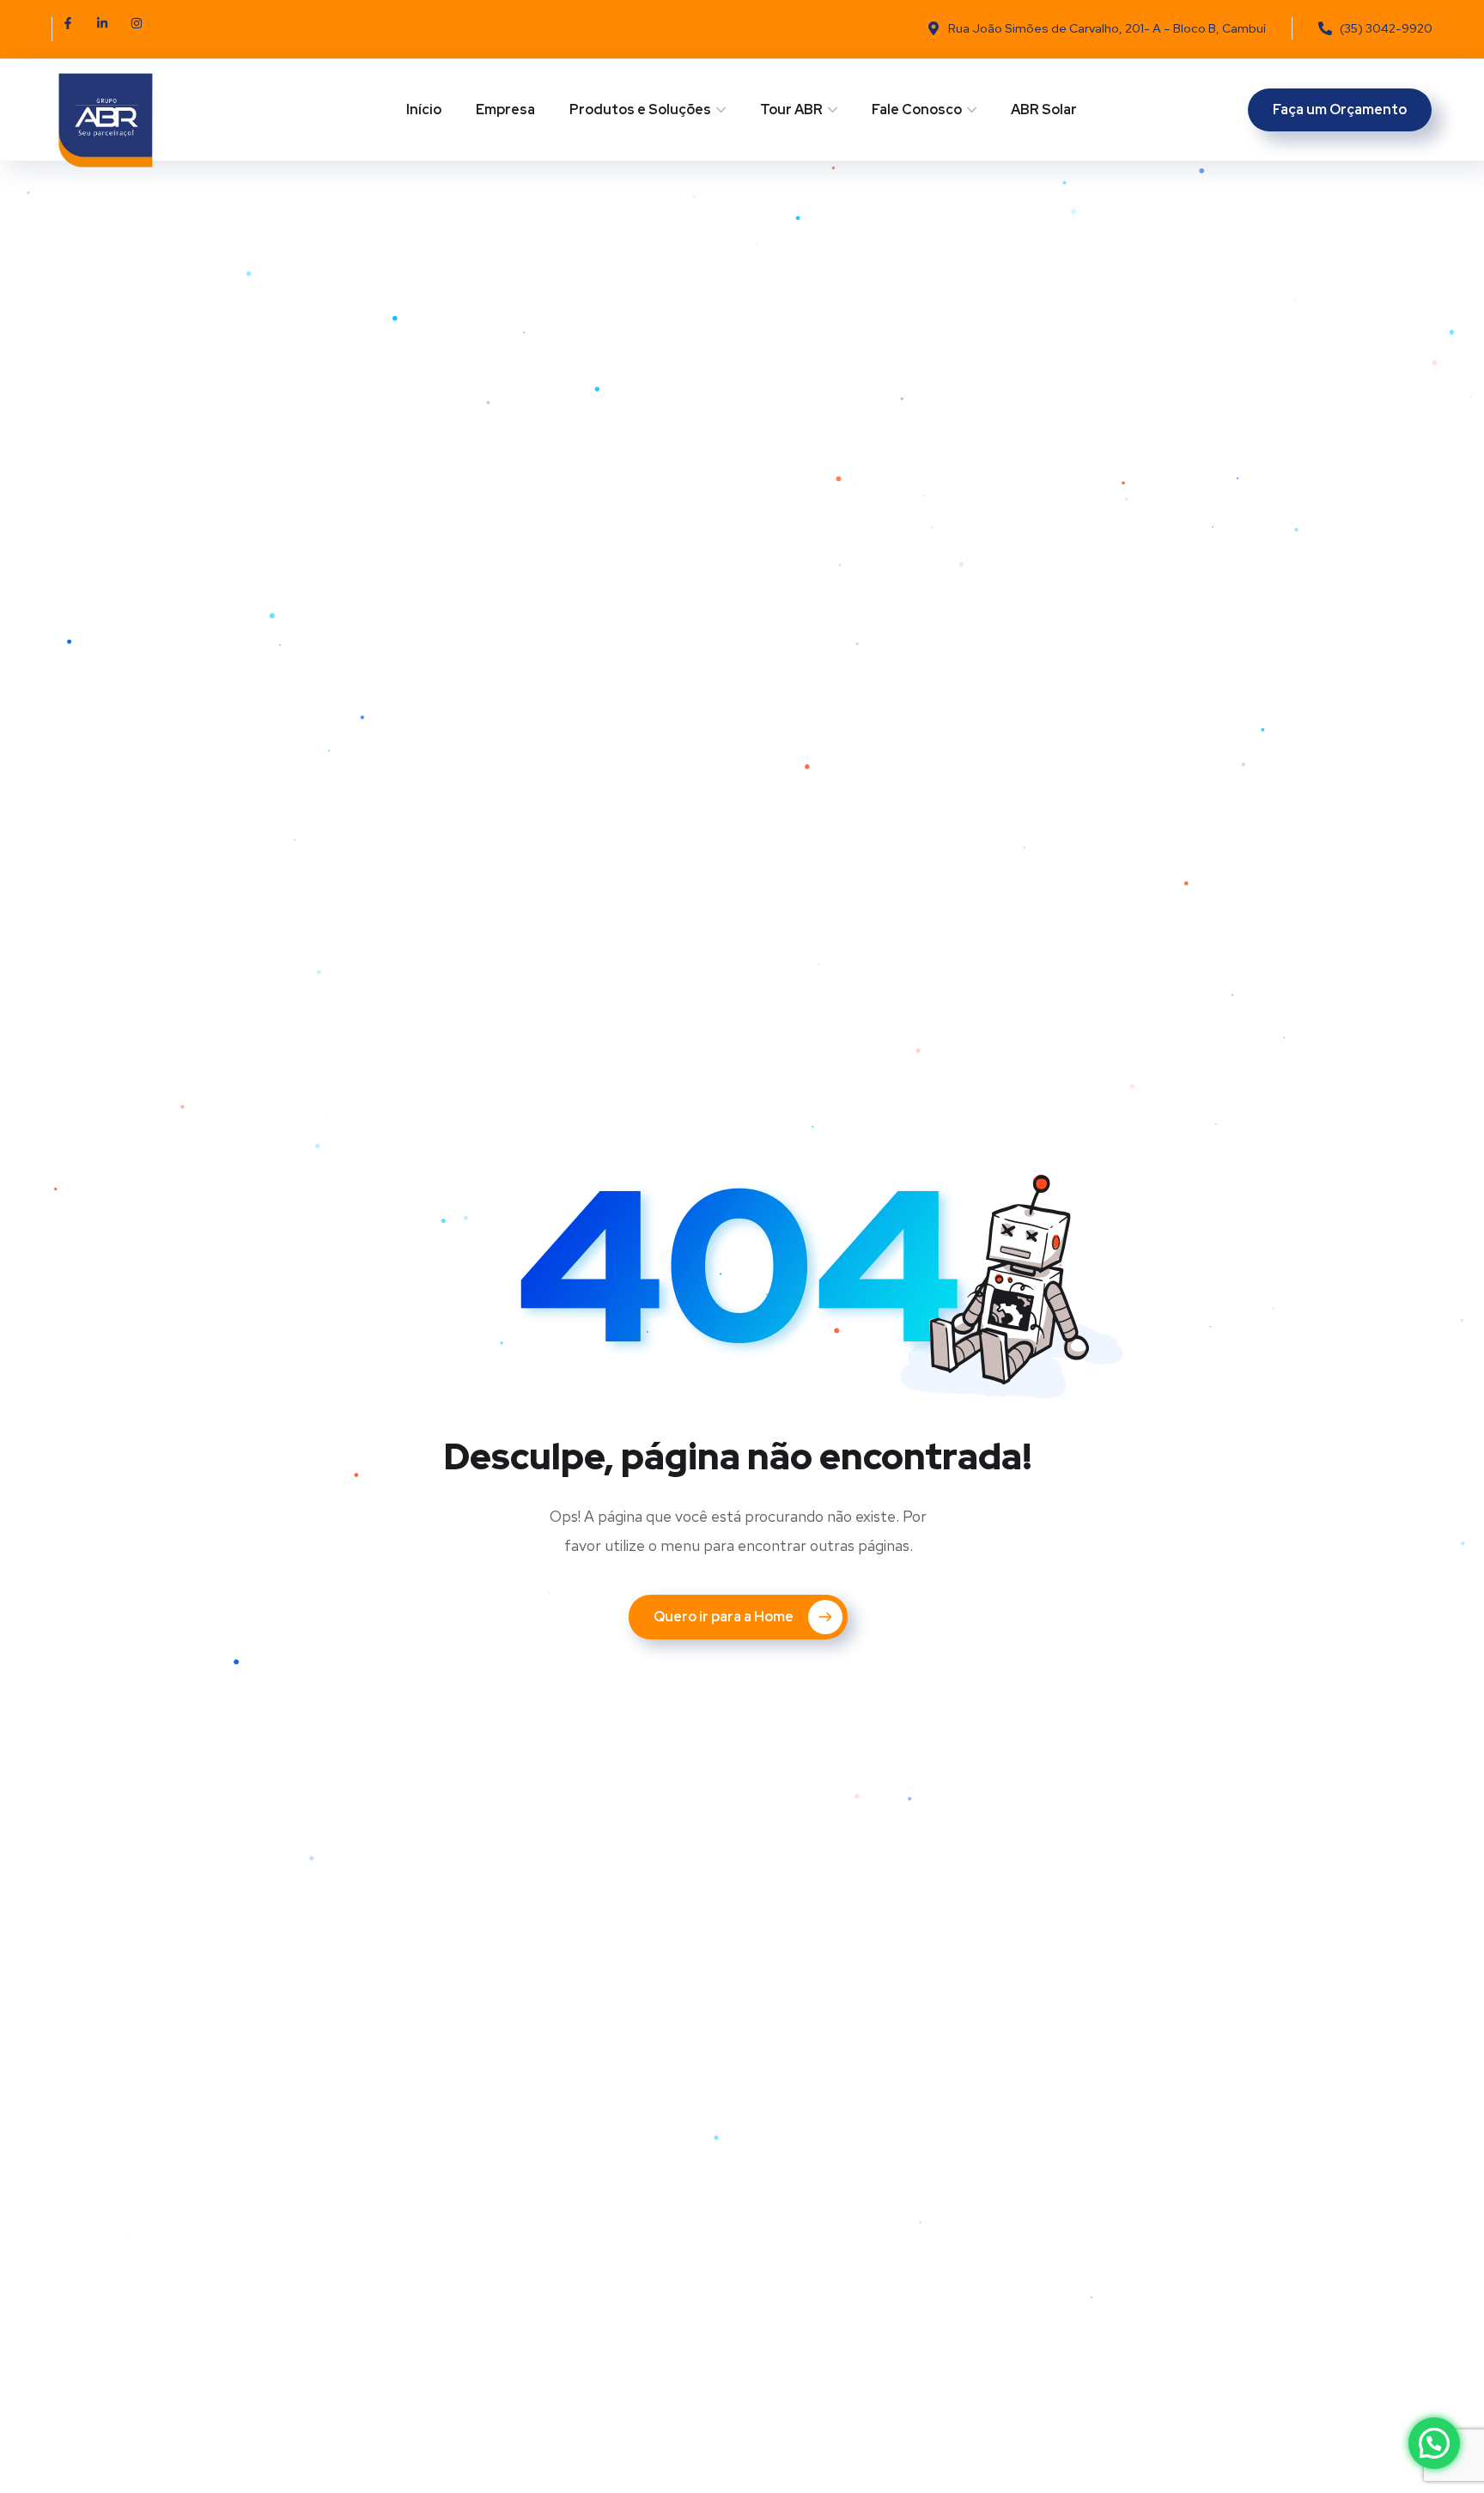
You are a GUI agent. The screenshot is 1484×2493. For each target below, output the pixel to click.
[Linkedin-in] (108, 29)
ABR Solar (1044, 109)
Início (424, 109)
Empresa (505, 109)
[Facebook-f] (74, 29)
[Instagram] (143, 29)
